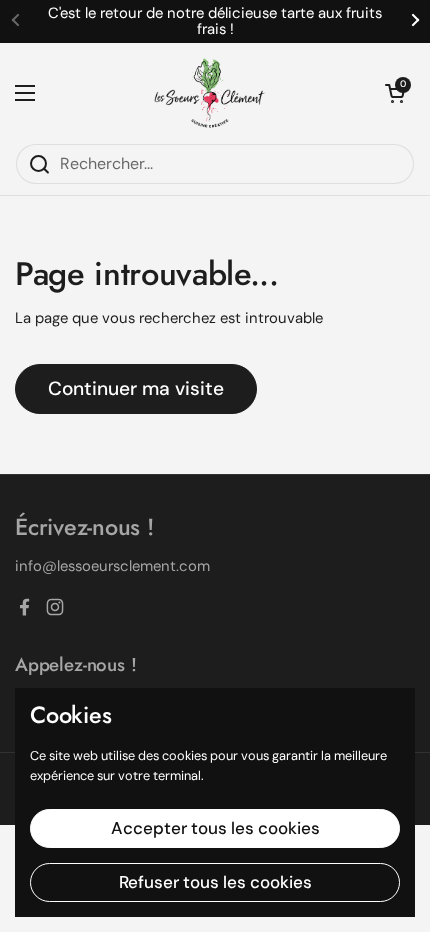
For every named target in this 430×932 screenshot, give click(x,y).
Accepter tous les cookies (215, 828)
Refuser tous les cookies (215, 882)
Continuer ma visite (136, 388)
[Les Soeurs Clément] (210, 93)
